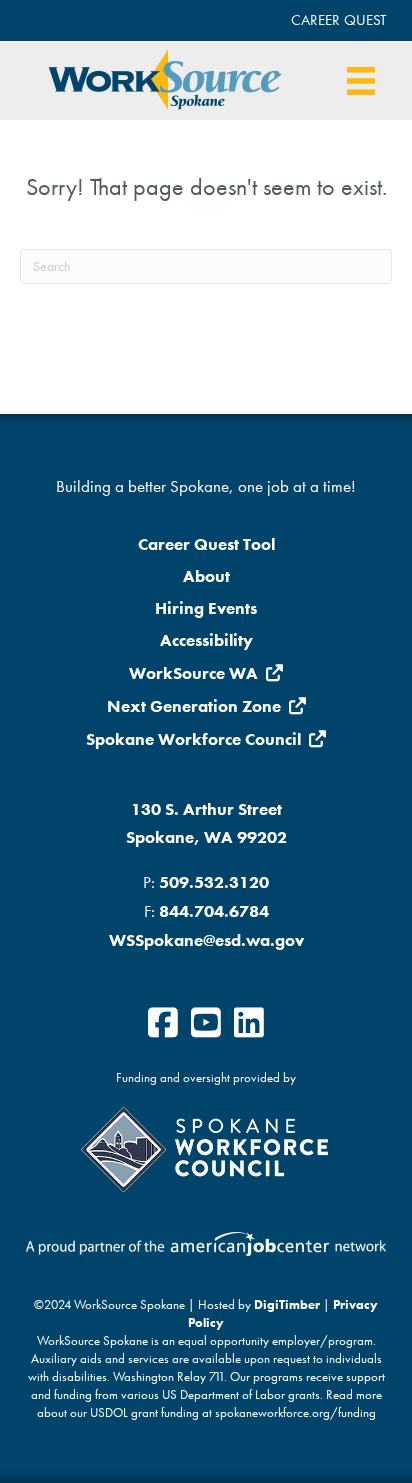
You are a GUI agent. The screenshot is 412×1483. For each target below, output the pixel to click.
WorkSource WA (193, 673)
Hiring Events (206, 608)
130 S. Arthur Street (206, 809)
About (206, 576)
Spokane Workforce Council (193, 739)
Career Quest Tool (206, 544)
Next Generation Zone (194, 706)
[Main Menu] (361, 80)
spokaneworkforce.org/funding (295, 1413)
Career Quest (338, 20)
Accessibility (206, 640)
